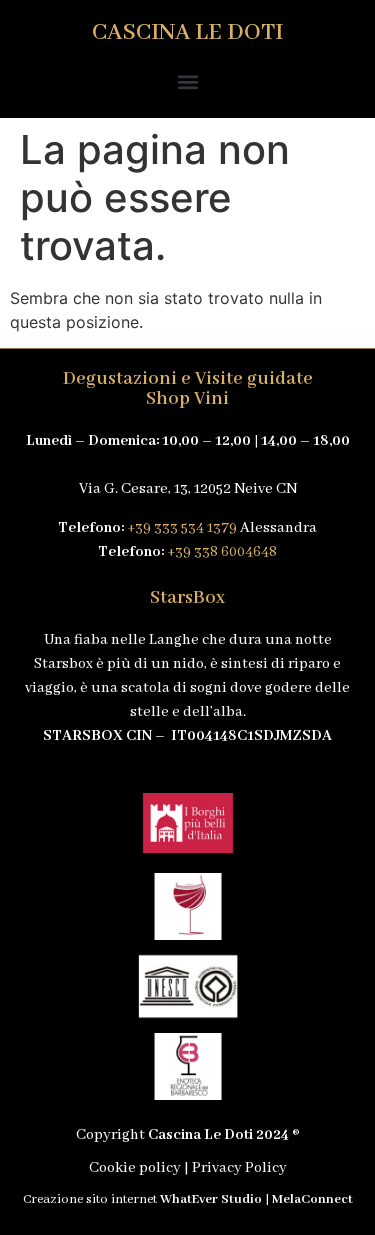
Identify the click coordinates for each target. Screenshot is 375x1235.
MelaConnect (312, 1199)
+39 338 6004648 (222, 552)
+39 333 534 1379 (182, 528)
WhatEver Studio (211, 1199)
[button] (187, 81)
